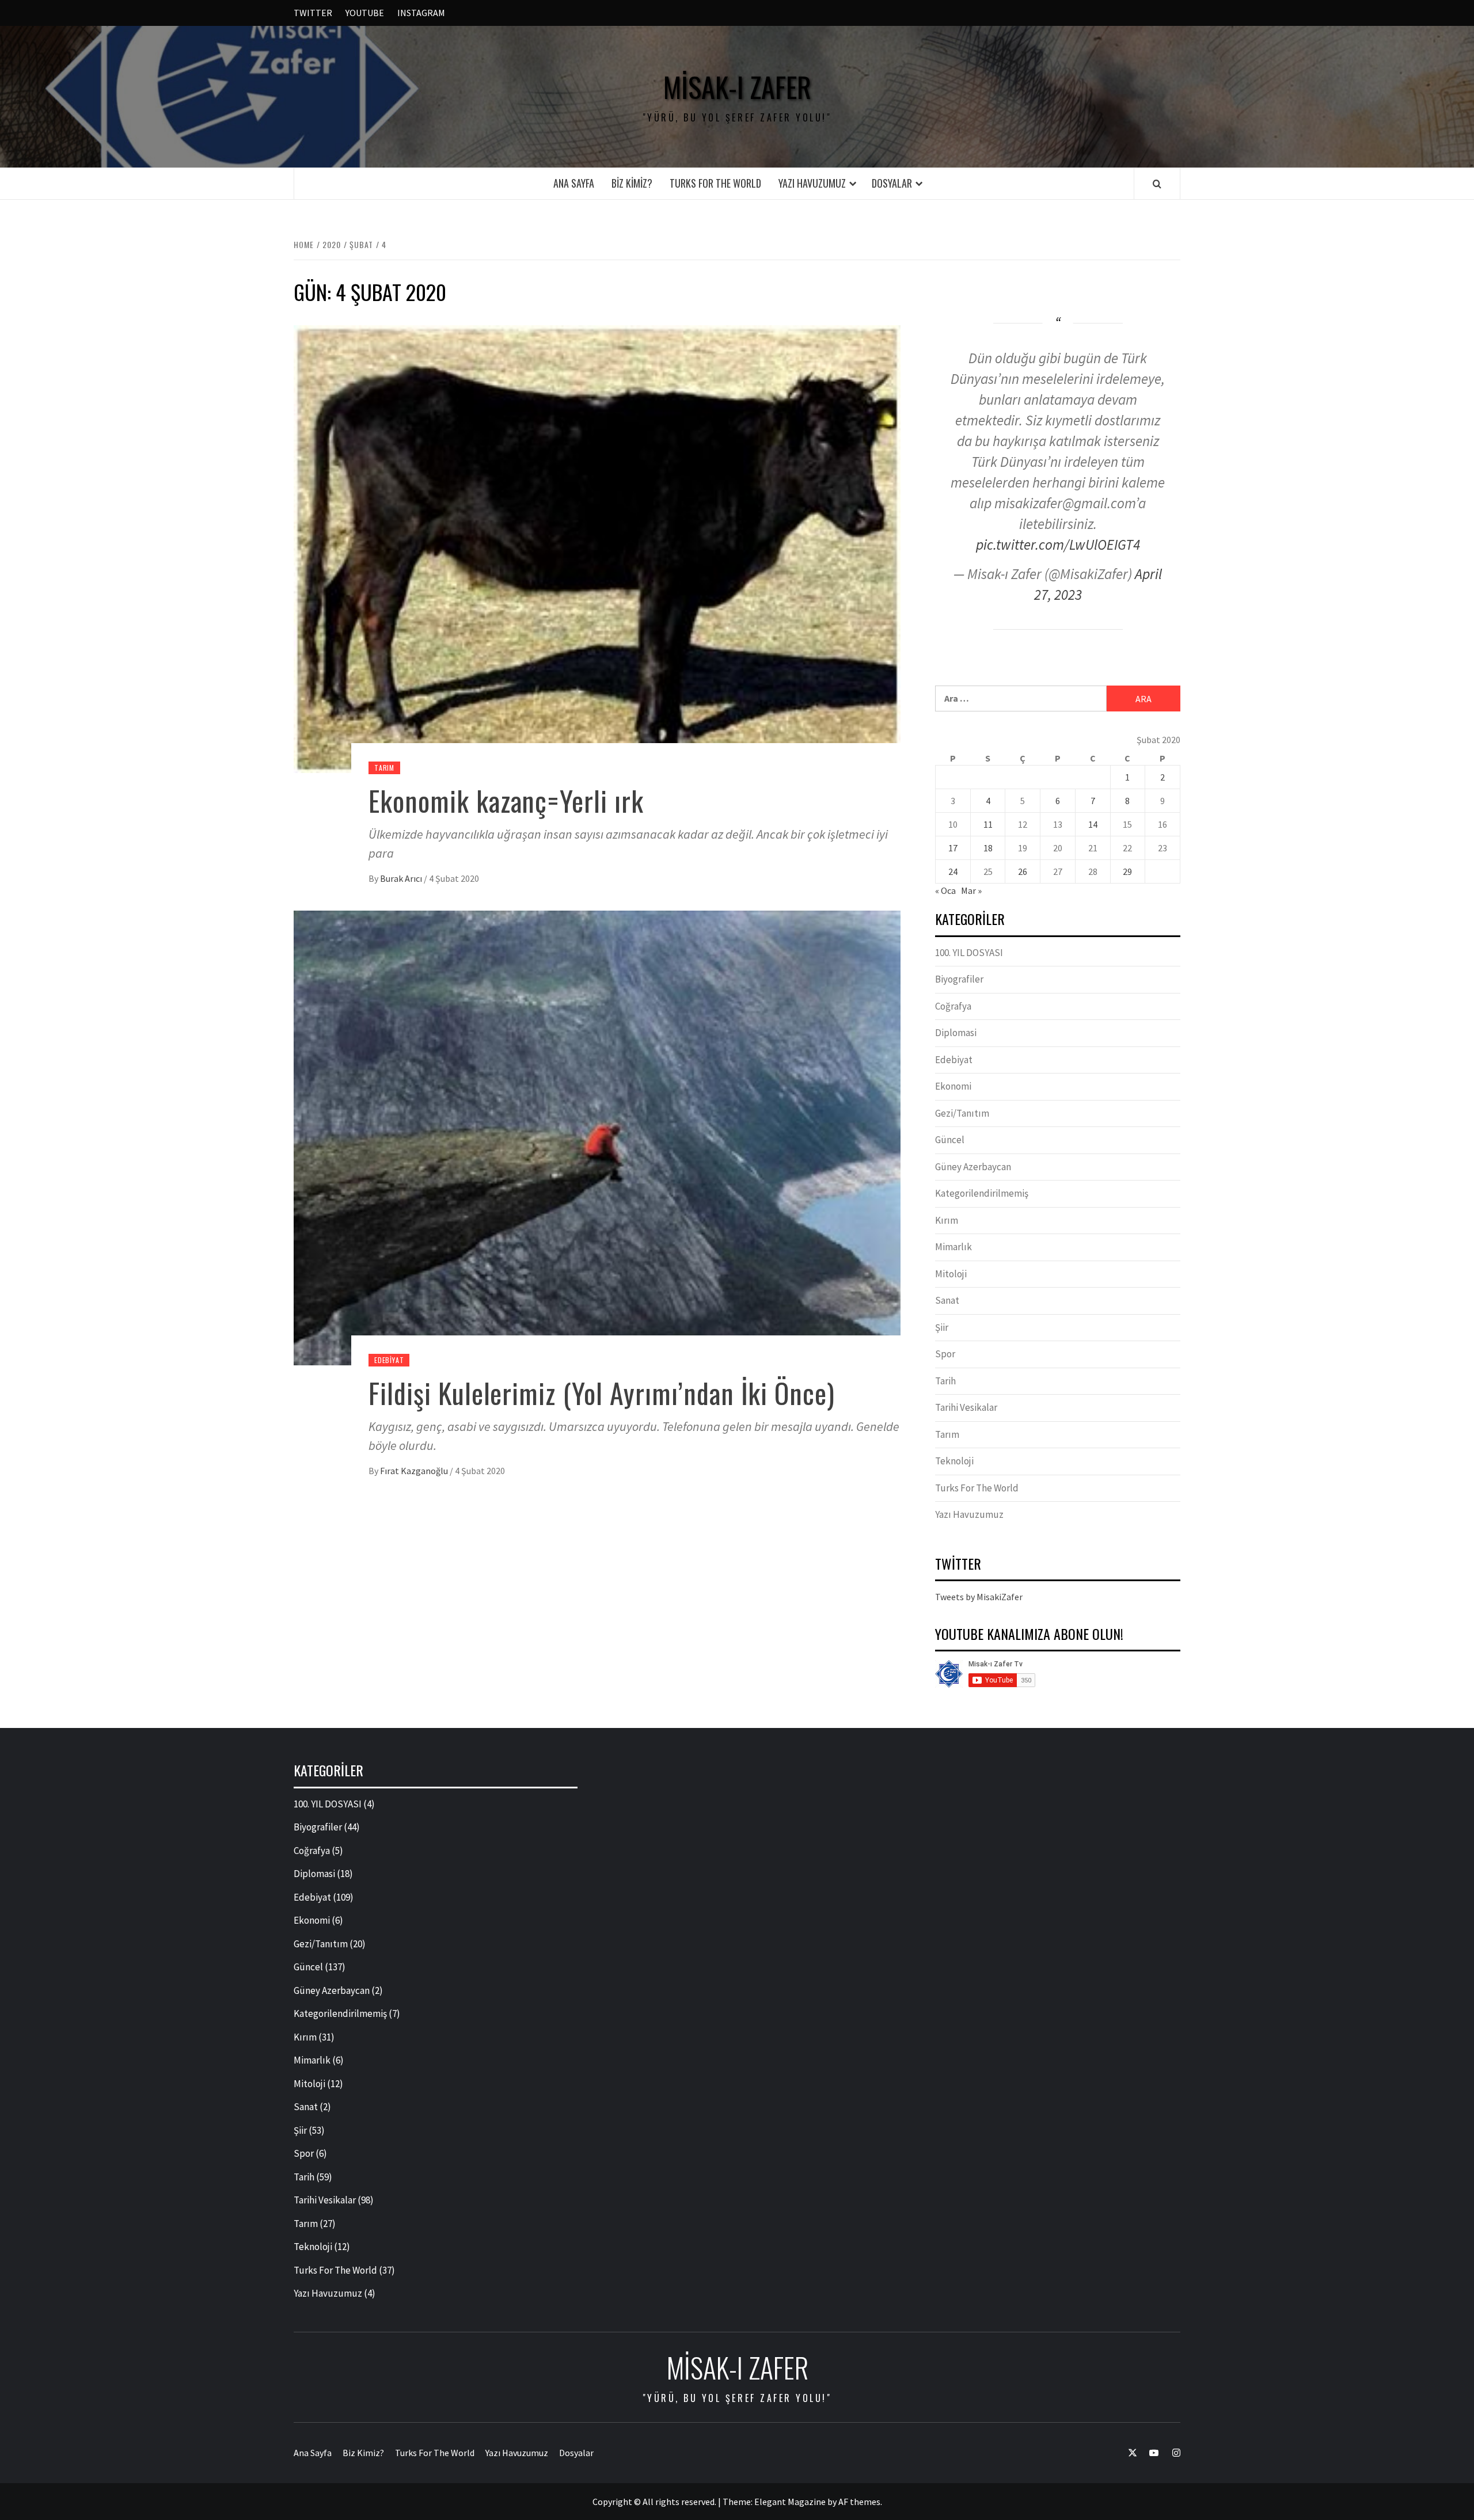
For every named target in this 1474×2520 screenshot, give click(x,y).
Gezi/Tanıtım (962, 1113)
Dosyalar (892, 183)
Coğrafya (953, 1006)
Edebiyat (389, 1360)
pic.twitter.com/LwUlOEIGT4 (1058, 545)
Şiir (942, 1327)
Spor (945, 1354)
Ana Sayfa (574, 183)
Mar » (971, 890)
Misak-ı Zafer (737, 87)
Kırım (947, 1220)
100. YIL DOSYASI (969, 953)
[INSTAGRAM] (1170, 2453)
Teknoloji (954, 1461)
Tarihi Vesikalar (966, 1407)
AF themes (859, 2502)
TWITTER (313, 13)
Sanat (947, 1300)
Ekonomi (953, 1086)
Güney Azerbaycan (973, 1167)
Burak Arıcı (402, 878)
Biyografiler (959, 979)
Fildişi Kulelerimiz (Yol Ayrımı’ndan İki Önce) (602, 1393)
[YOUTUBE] (1148, 2453)
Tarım (384, 768)
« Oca (945, 890)
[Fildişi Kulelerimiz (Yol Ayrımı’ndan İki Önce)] (597, 1137)
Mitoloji (951, 1274)
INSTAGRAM (421, 13)
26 (1023, 871)
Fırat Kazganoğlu (415, 1471)
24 (953, 871)
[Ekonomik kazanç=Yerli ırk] (597, 548)
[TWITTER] (1127, 2453)
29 (1127, 871)
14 (1093, 824)
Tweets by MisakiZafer (979, 1597)
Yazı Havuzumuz (812, 183)
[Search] (1157, 184)
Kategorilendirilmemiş (982, 1193)
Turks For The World (715, 183)
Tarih (945, 1381)
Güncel (950, 1140)
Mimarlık (953, 1247)
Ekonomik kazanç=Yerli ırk (506, 800)
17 (953, 848)
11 (988, 824)
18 (988, 848)
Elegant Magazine (790, 2502)
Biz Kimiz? (632, 183)
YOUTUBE (365, 13)
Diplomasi (956, 1033)
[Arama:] (1021, 698)
